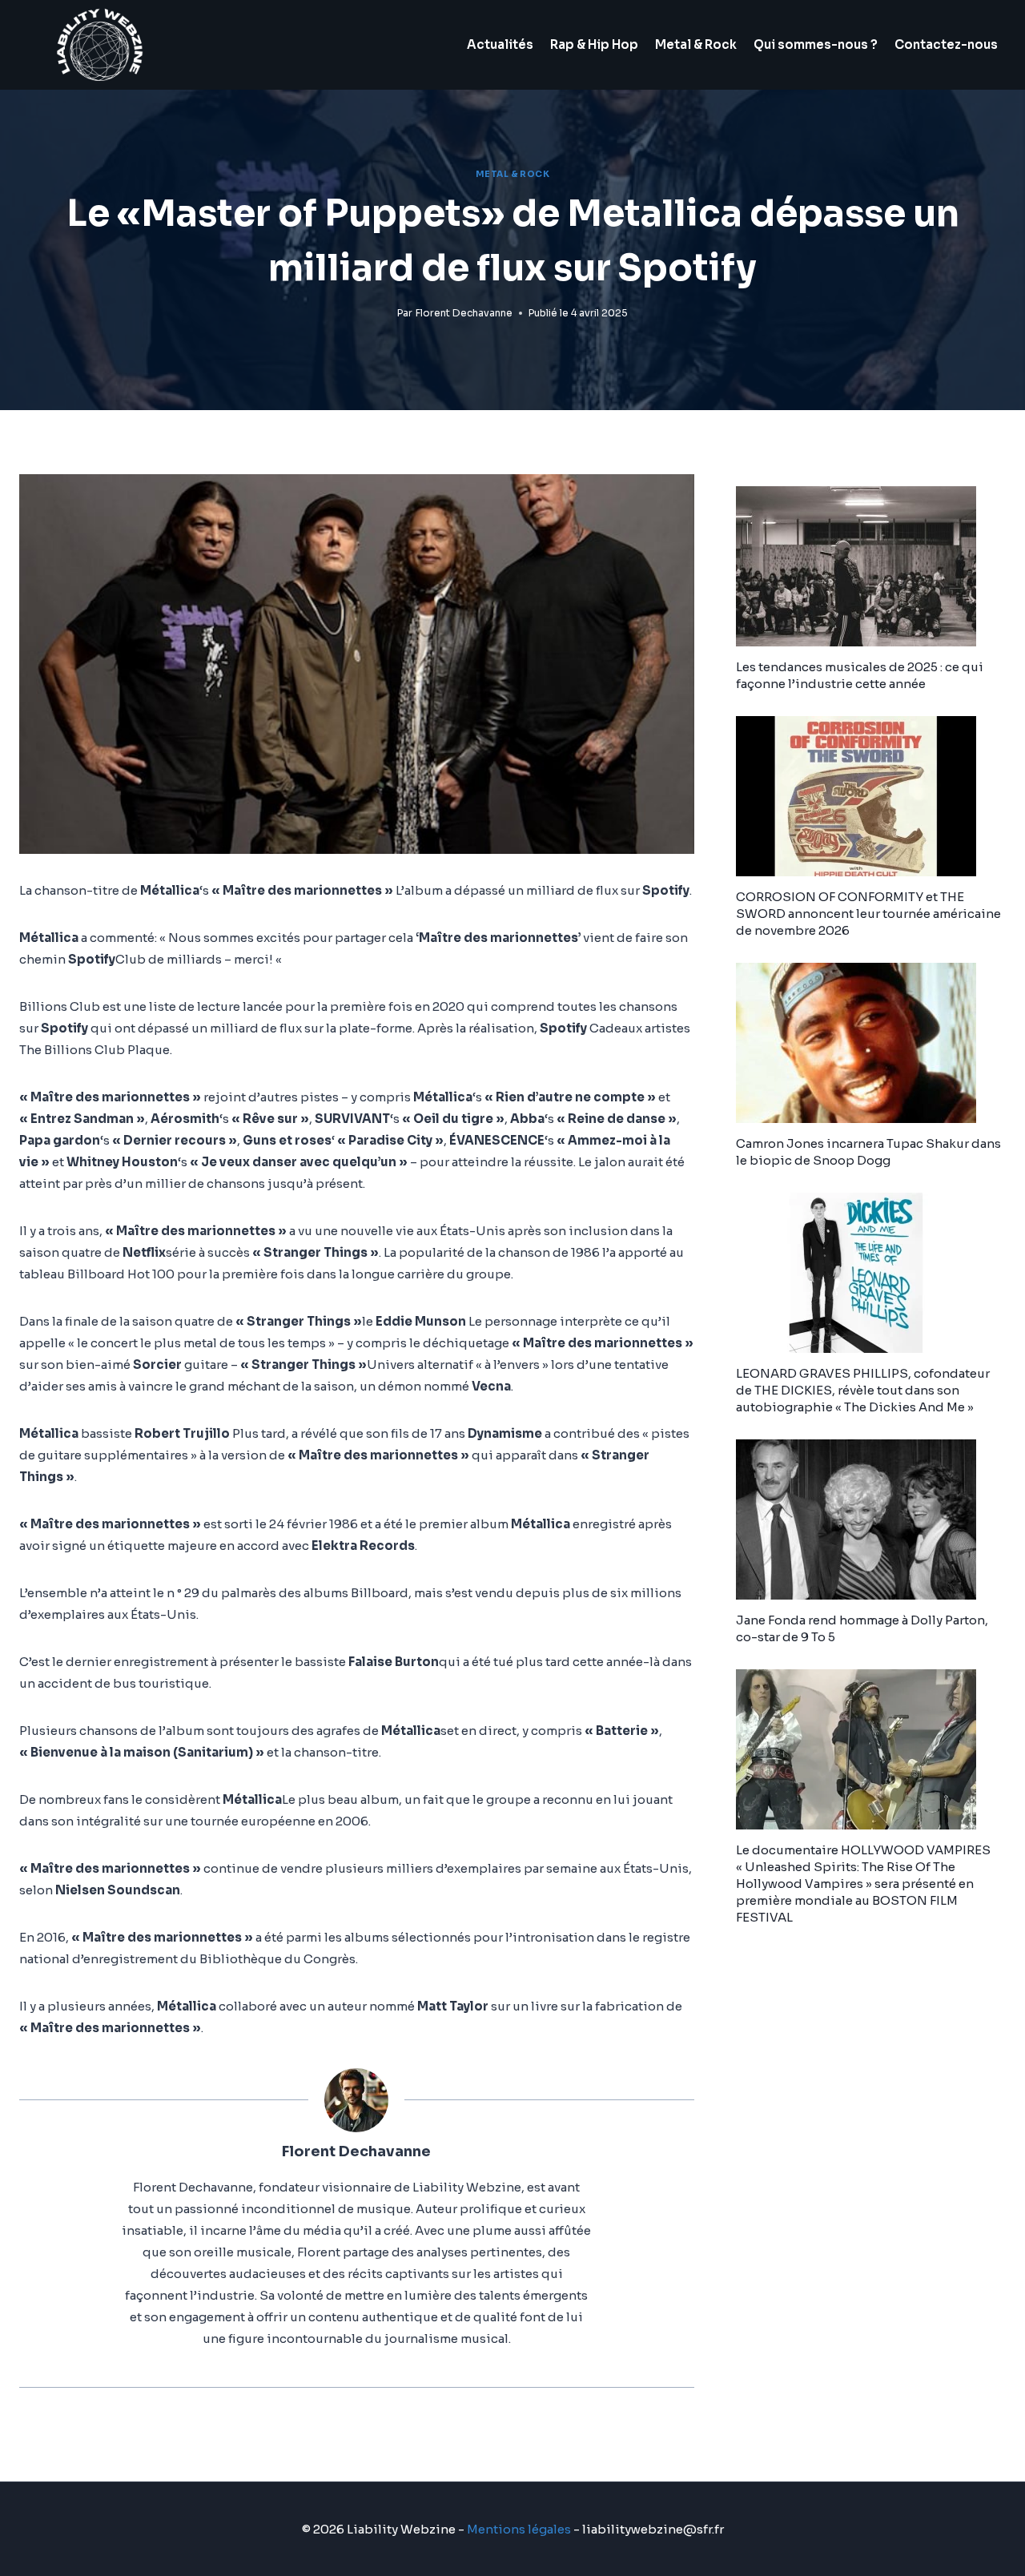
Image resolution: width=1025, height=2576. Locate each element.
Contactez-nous (946, 44)
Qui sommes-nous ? (816, 44)
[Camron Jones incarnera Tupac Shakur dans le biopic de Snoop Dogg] (871, 1043)
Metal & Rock (696, 44)
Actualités (500, 44)
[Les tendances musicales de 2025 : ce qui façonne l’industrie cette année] (871, 566)
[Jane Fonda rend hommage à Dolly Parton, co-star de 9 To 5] (871, 1519)
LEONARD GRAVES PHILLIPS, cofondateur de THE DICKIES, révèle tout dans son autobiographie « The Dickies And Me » (863, 1390)
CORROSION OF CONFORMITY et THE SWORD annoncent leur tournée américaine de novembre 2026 (868, 914)
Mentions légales (519, 2529)
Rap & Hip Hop (594, 44)
